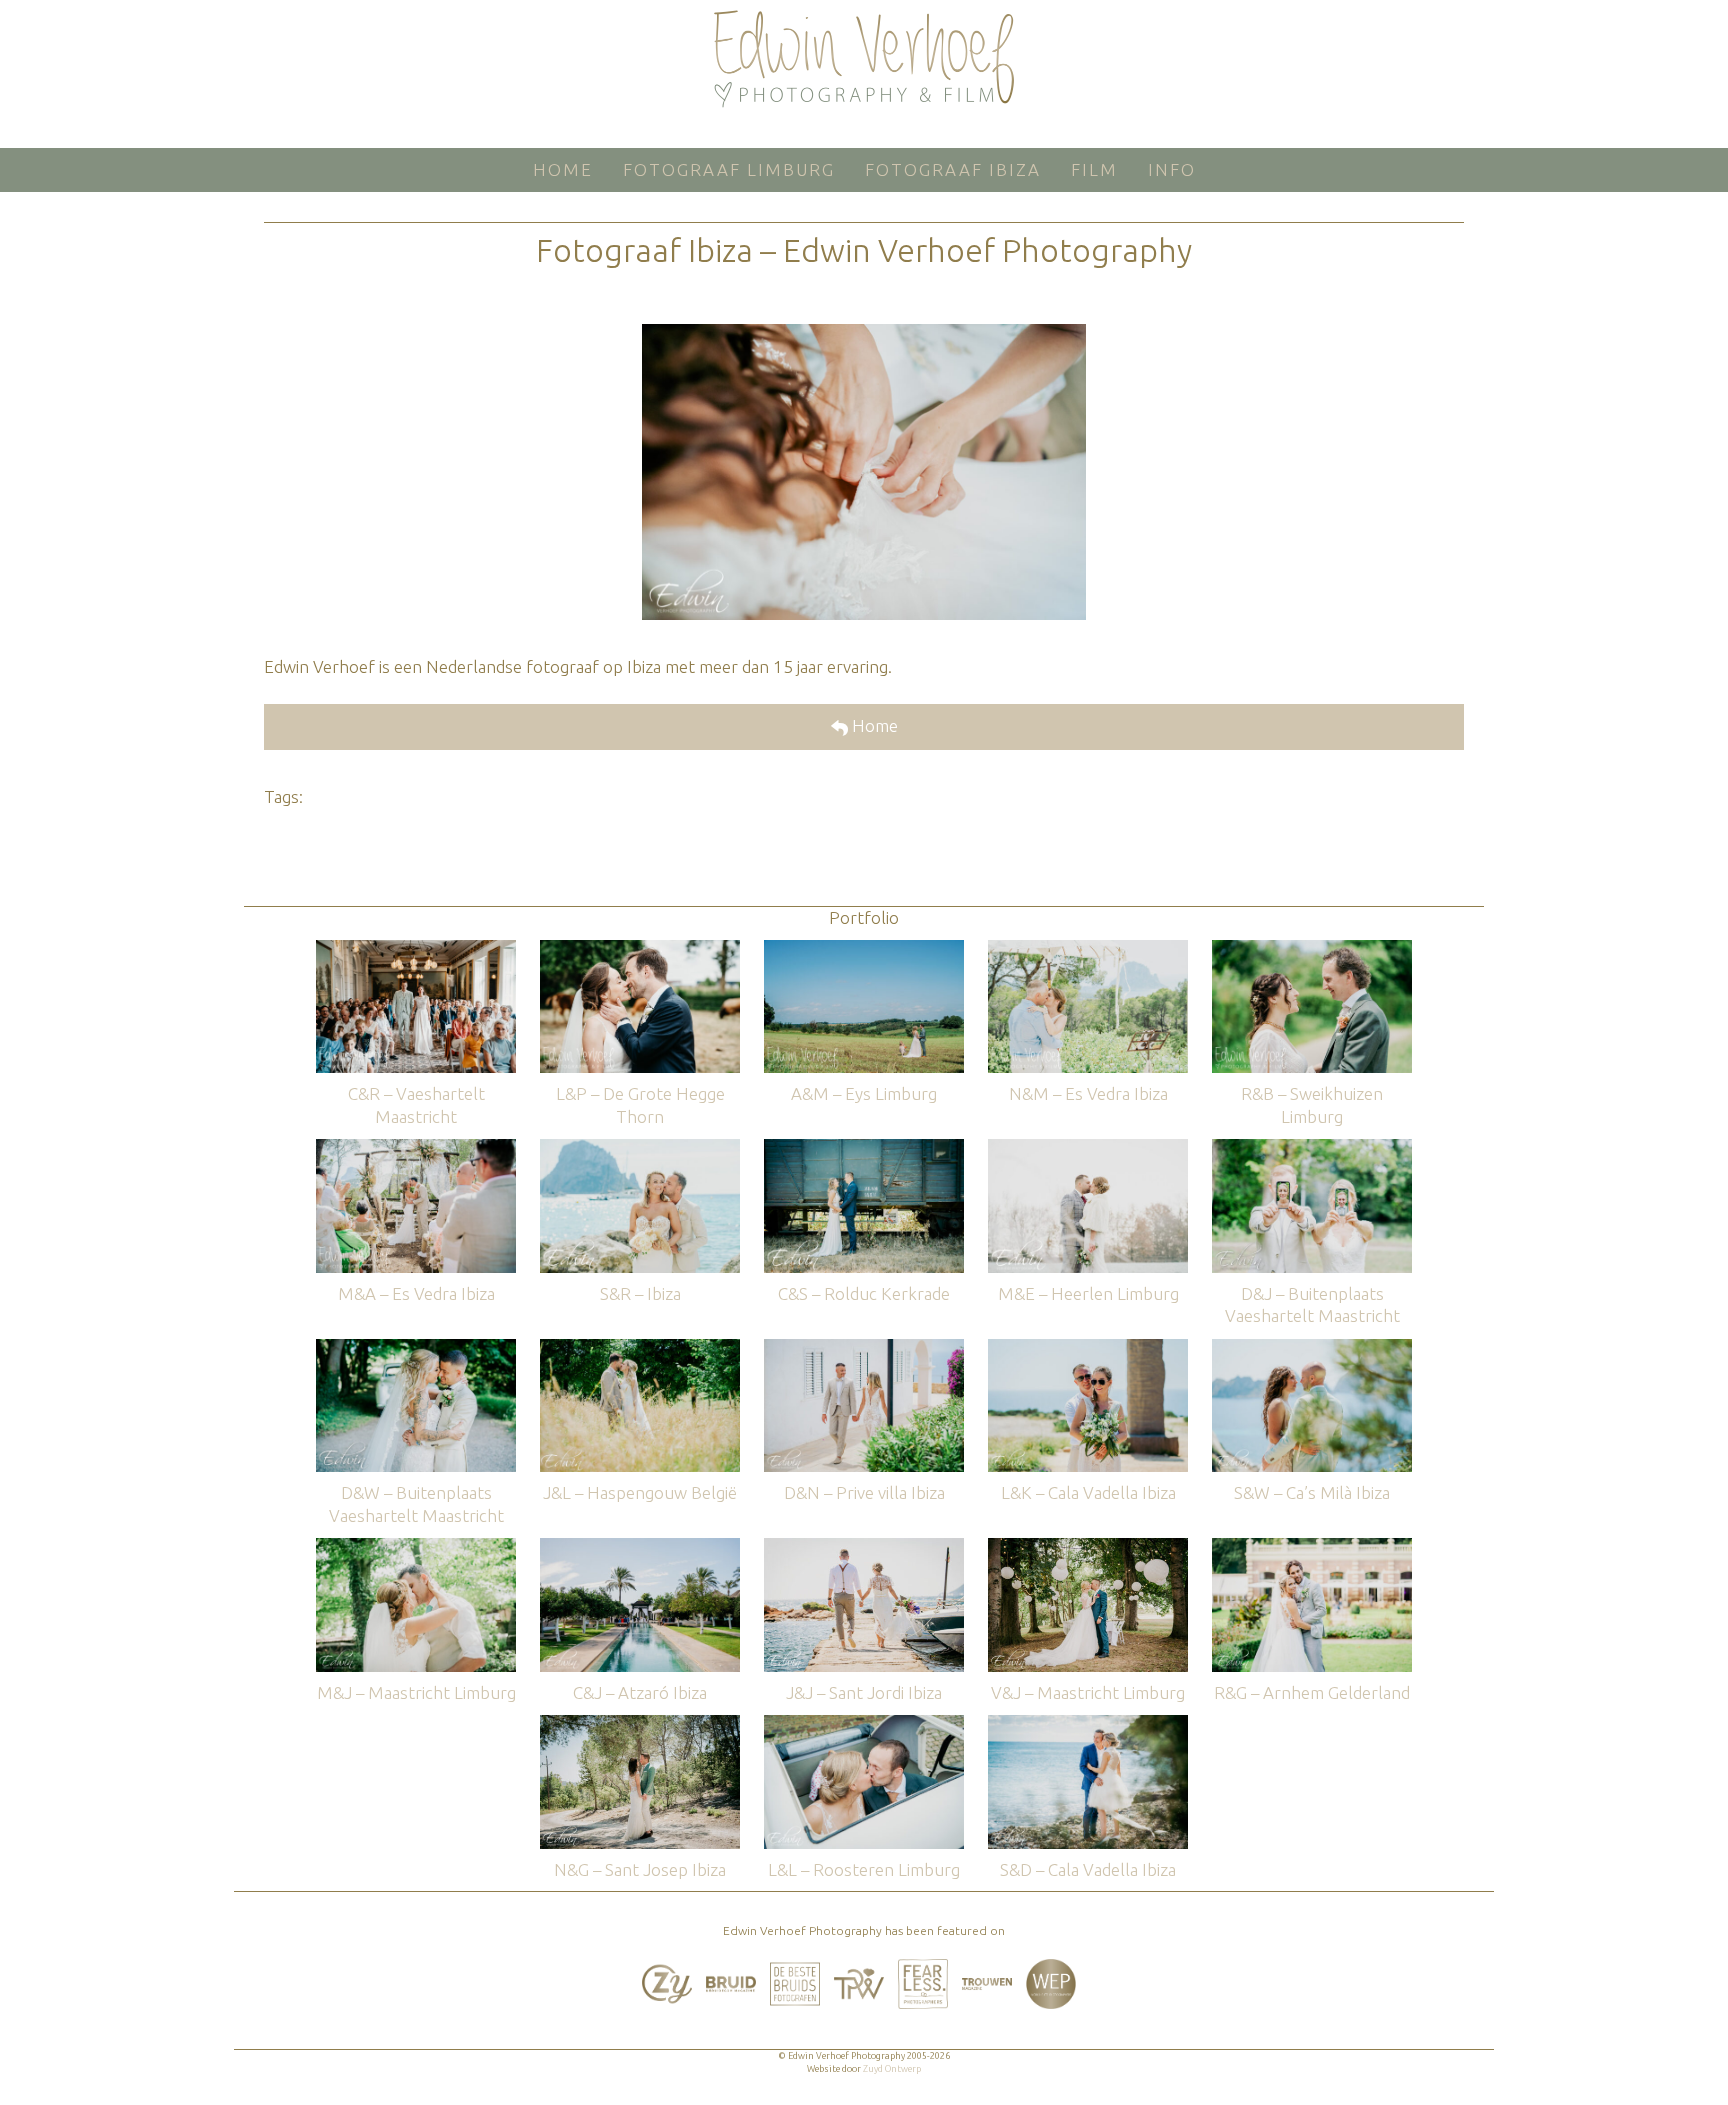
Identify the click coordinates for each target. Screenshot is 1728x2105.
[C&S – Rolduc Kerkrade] (864, 1148)
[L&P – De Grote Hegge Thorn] (640, 949)
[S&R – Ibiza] (640, 1148)
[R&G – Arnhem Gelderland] (1312, 1547)
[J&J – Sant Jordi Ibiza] (864, 1547)
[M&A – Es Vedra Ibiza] (416, 1148)
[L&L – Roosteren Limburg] (864, 1724)
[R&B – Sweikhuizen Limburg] (1312, 949)
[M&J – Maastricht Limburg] (416, 1547)
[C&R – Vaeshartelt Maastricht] (416, 949)
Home (873, 725)
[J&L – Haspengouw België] (640, 1348)
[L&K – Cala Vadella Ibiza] (1088, 1348)
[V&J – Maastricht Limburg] (1088, 1547)
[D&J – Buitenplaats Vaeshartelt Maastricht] (1312, 1148)
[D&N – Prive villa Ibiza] (864, 1348)
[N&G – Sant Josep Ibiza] (640, 1724)
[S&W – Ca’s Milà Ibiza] (1312, 1348)
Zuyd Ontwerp (892, 2069)
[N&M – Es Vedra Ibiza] (1088, 949)
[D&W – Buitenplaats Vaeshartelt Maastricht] (416, 1348)
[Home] (864, 59)
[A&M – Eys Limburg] (864, 949)
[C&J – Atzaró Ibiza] (640, 1547)
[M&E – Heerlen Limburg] (1088, 1148)
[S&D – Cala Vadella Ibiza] (1088, 1724)
